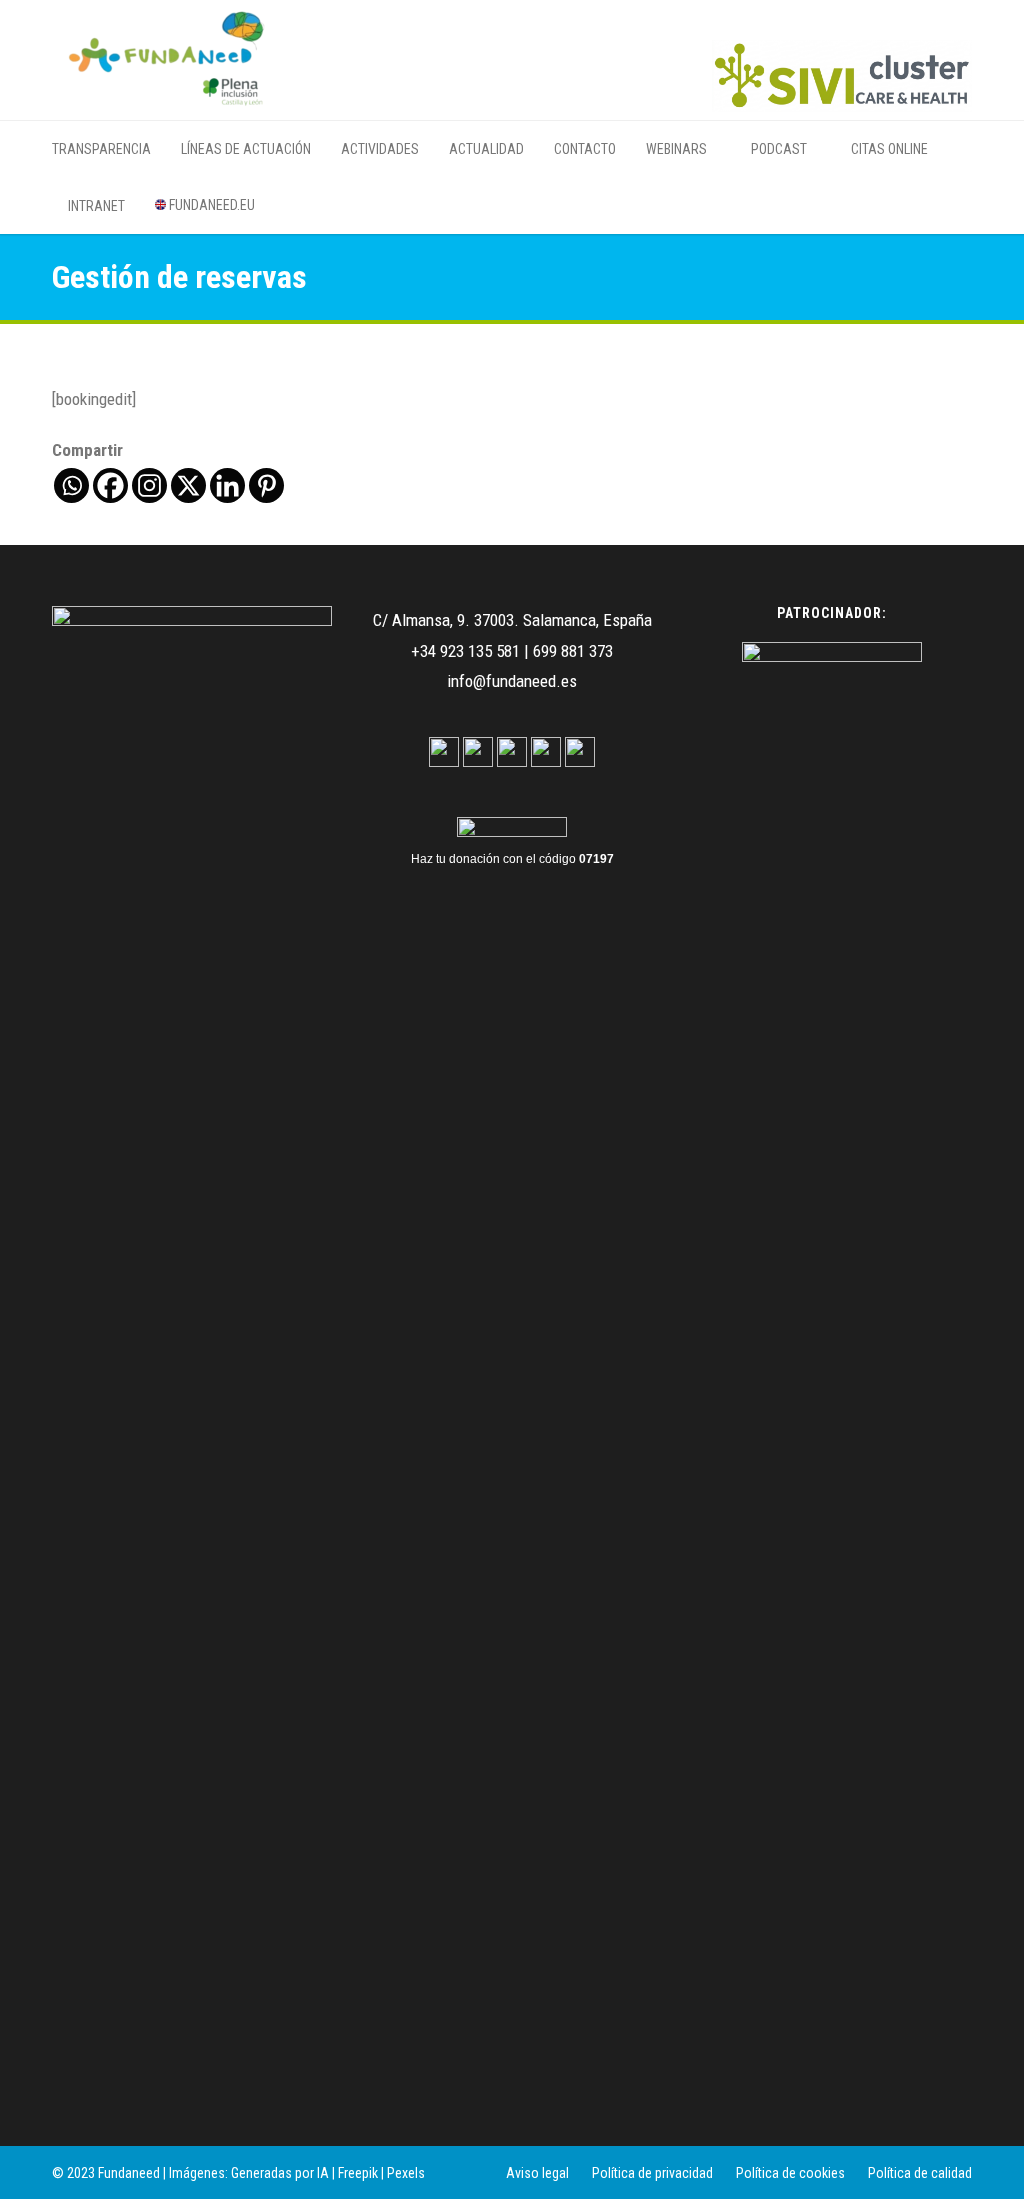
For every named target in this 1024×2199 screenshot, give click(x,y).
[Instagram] (149, 485)
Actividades (380, 149)
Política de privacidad (652, 2173)
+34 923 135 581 (465, 651)
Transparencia (101, 149)
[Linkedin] (227, 485)
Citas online (888, 149)
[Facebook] (110, 485)
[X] (188, 485)
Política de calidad (920, 2173)
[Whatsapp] (71, 485)
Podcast (777, 149)
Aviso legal (537, 2173)
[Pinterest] (266, 485)
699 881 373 (573, 651)
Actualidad (486, 149)
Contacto (585, 149)
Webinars (676, 149)
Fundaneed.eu (210, 205)
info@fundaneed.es (512, 681)
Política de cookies (790, 2173)
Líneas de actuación (246, 149)
